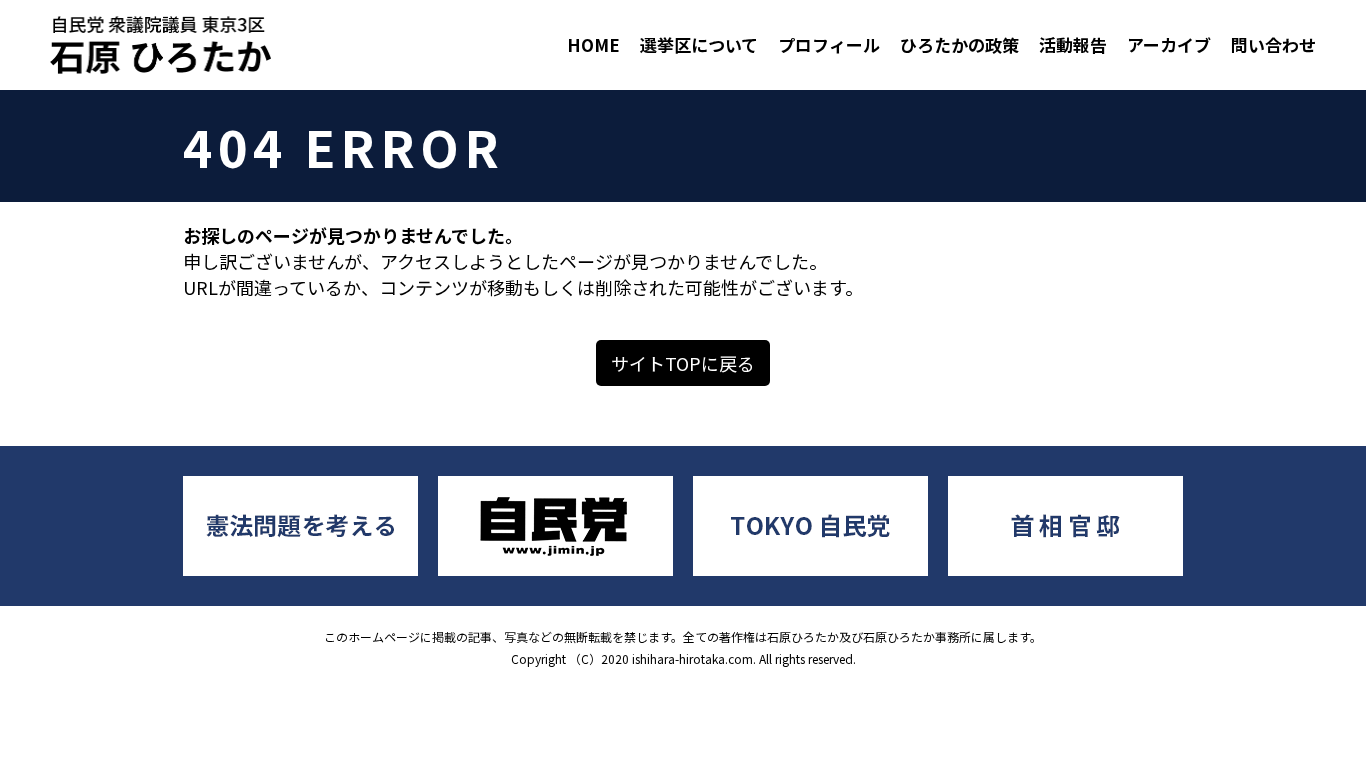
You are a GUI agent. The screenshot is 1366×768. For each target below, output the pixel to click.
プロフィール (829, 44)
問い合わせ (1273, 44)
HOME (593, 44)
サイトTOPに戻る (683, 363)
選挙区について (699, 44)
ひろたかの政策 (959, 44)
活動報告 (1073, 44)
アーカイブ (1169, 44)
